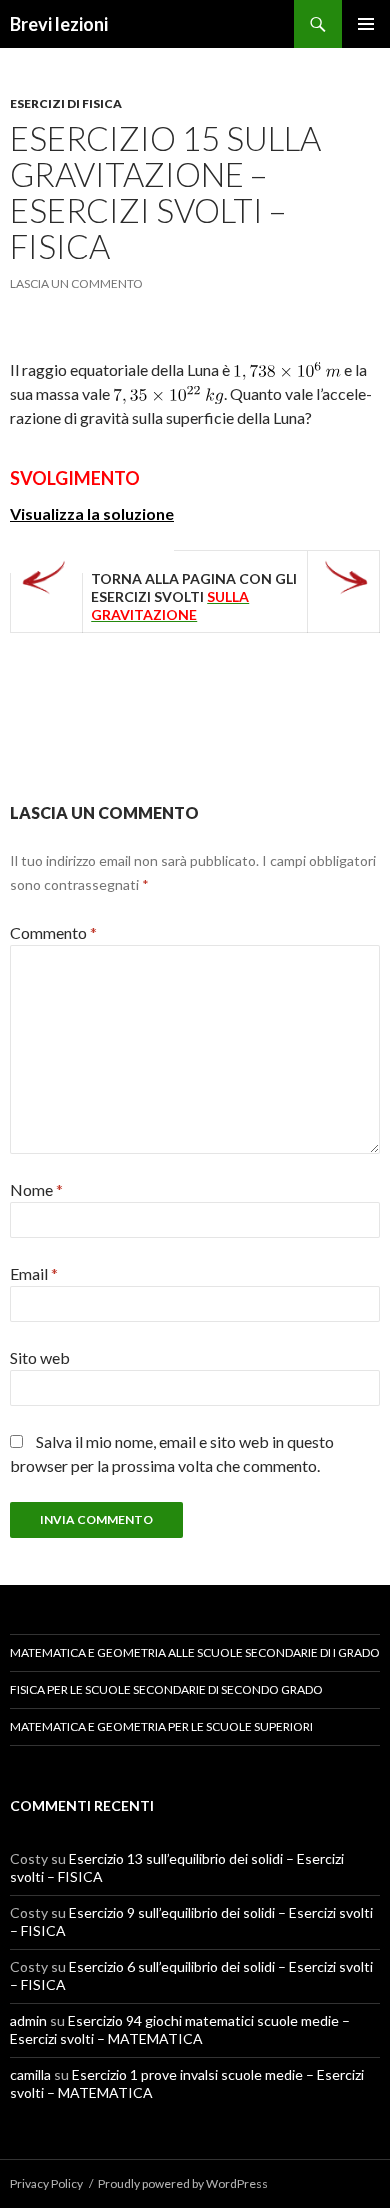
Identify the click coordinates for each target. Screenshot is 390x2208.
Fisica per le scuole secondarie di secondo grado (166, 1689)
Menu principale (366, 24)
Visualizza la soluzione (92, 513)
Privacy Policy (46, 2183)
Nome (36, 1189)
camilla (30, 2074)
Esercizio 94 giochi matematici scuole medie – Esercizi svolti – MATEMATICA (180, 2029)
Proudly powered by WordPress (183, 2183)
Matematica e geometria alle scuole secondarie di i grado (195, 1652)
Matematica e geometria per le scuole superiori (161, 1726)
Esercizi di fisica (66, 103)
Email (34, 1273)
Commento (53, 932)
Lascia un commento (76, 283)
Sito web (40, 1357)
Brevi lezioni (59, 24)
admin (28, 2020)
